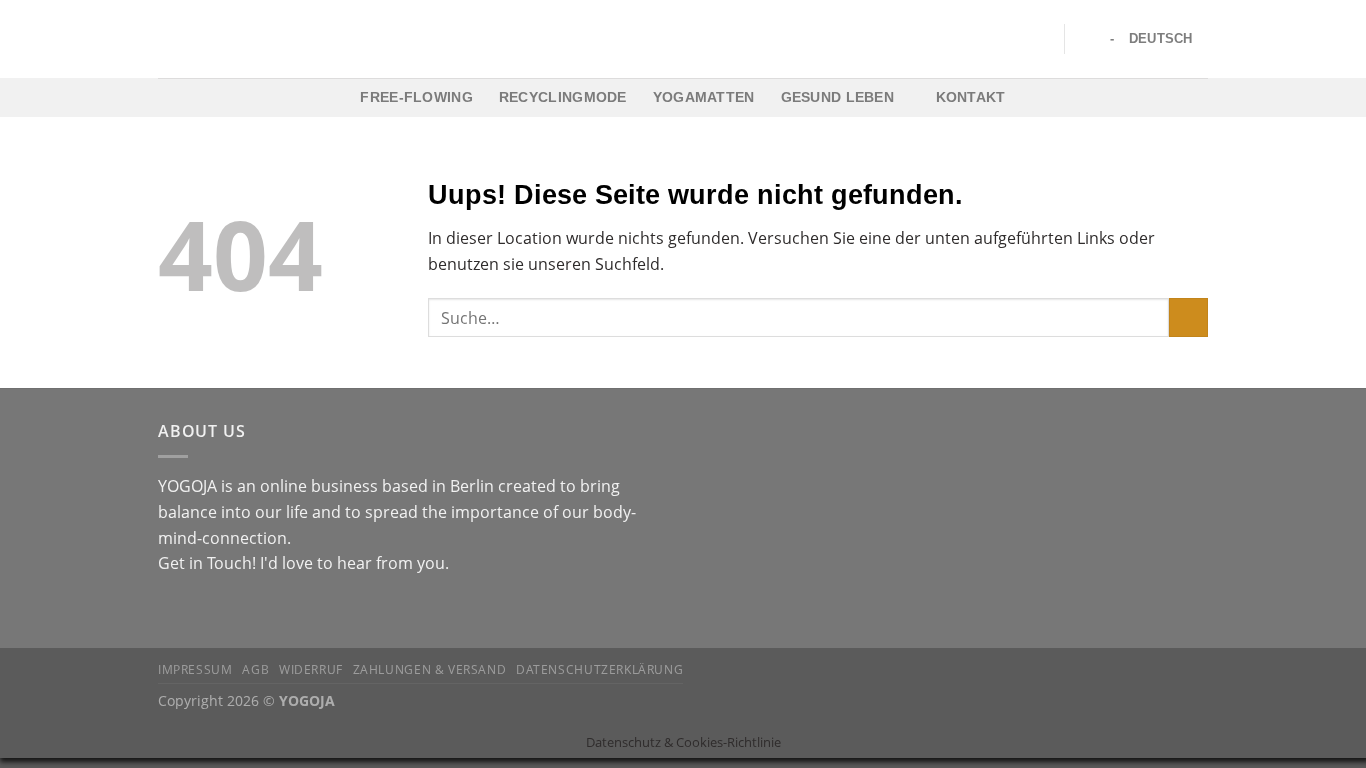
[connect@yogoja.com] (1087, 38)
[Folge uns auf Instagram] (195, 611)
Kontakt (971, 97)
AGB (255, 669)
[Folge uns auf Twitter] (219, 611)
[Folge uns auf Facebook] (170, 611)
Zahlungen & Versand (430, 669)
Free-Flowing (416, 97)
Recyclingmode (563, 97)
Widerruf (311, 669)
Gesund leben (837, 97)
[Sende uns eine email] (243, 611)
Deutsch (1161, 38)
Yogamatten (704, 97)
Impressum (195, 669)
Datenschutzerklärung (599, 669)
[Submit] (1188, 317)
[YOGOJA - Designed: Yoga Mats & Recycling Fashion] (683, 39)
